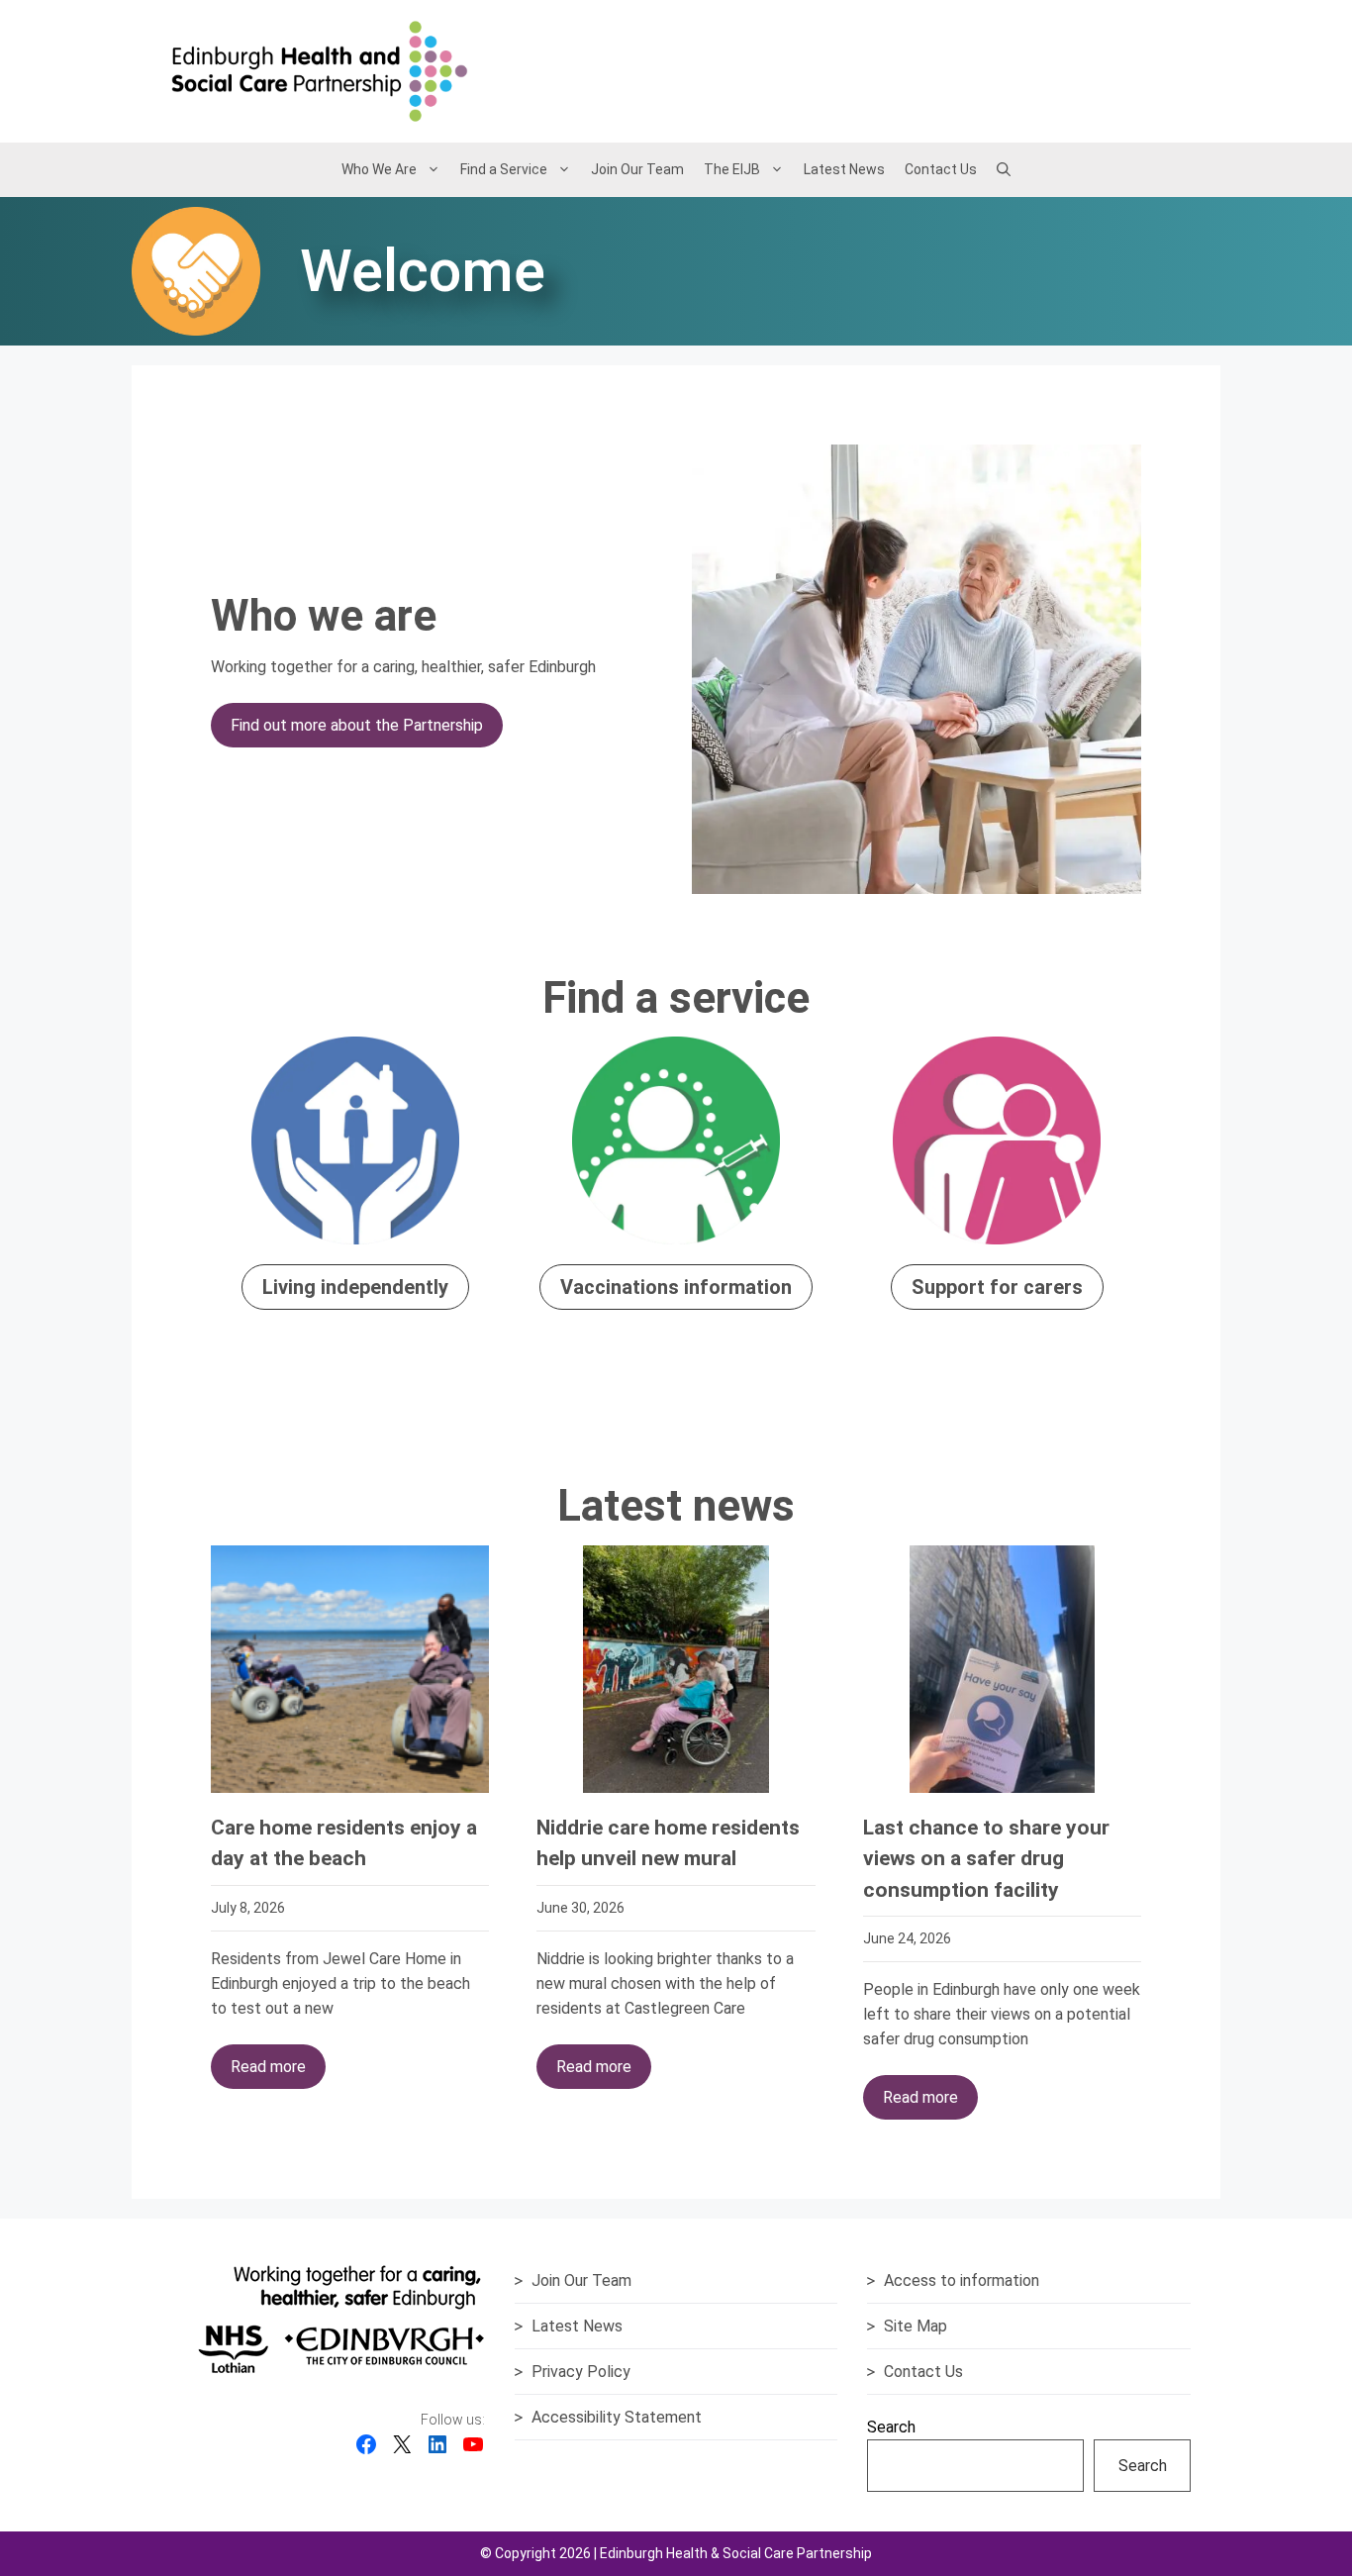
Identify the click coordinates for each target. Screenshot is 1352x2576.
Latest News (844, 169)
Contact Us (941, 169)
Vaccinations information (676, 1287)
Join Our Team (637, 169)
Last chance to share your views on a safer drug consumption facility (986, 1859)
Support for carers (997, 1287)
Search (891, 2427)
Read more (268, 2067)
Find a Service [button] (504, 169)
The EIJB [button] (732, 169)
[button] (1004, 169)
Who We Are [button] (379, 169)
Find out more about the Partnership (357, 725)
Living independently (355, 1287)
